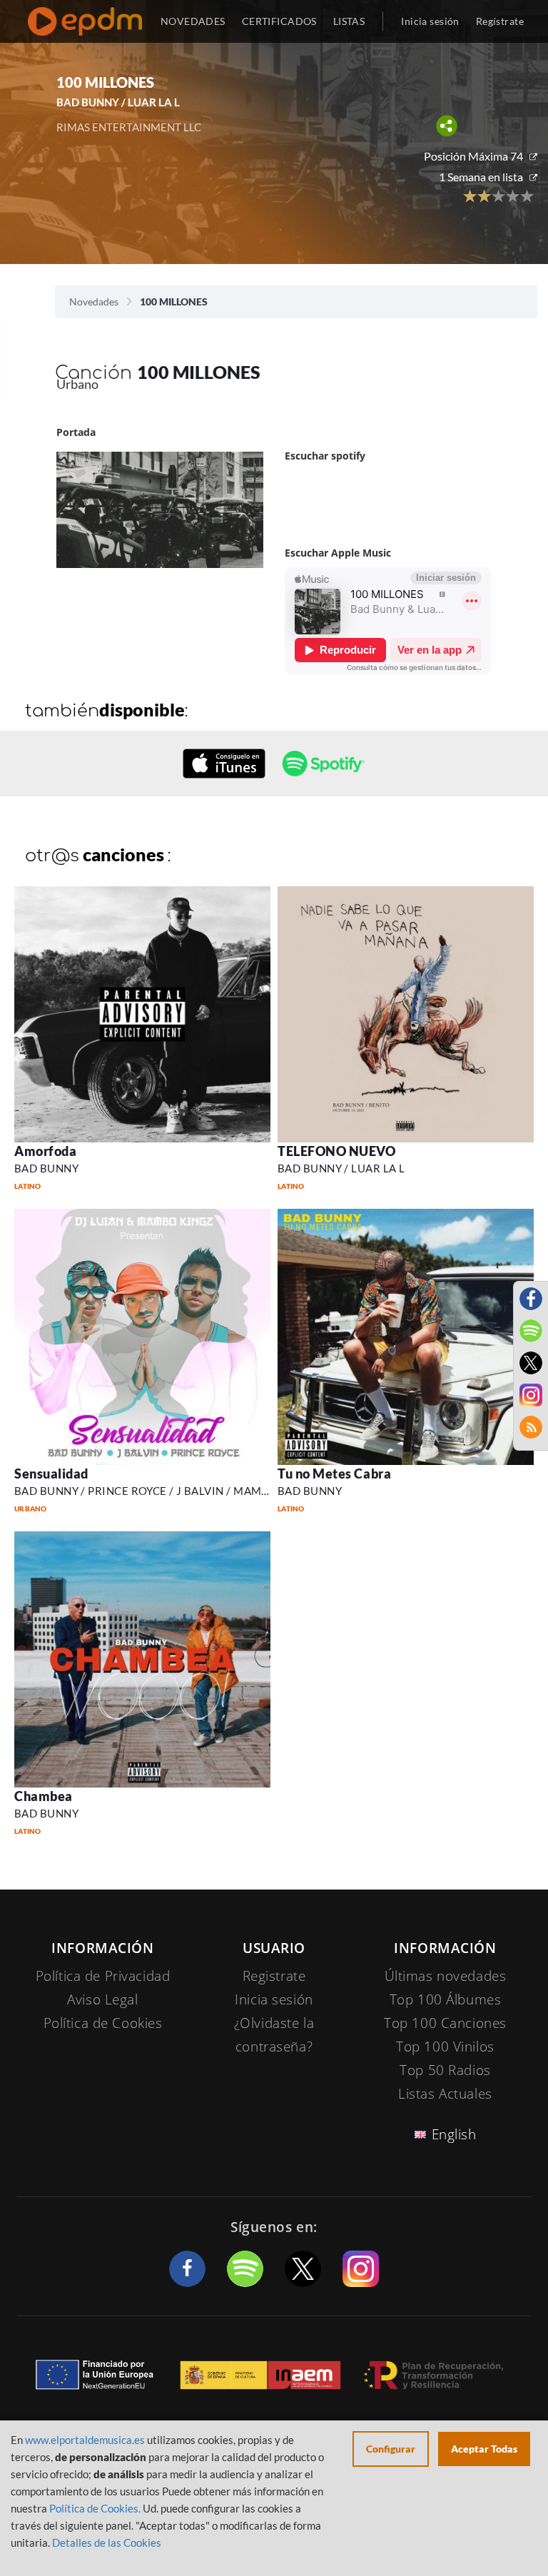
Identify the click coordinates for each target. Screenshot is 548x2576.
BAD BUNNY (46, 1168)
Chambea (44, 1796)
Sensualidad (51, 1474)
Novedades (94, 301)
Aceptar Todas (484, 2449)
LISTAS (349, 21)
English (454, 2134)
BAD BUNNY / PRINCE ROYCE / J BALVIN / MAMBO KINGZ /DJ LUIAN (193, 1491)
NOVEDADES (193, 21)
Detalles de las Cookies (107, 2542)
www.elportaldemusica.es (85, 2440)
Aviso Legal (102, 1999)
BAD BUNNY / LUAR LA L (341, 1168)
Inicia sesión (430, 21)
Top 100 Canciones (445, 2023)
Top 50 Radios (445, 2070)
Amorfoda (45, 1151)
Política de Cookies (103, 2023)
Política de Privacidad (103, 1976)
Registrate (274, 1976)
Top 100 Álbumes (446, 1999)
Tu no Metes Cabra (334, 1474)
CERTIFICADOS (279, 21)
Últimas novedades (446, 1976)
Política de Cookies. (95, 2508)
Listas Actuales (445, 2094)
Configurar (391, 2449)
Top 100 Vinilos (445, 2047)
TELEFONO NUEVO (337, 1151)
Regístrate (500, 21)
